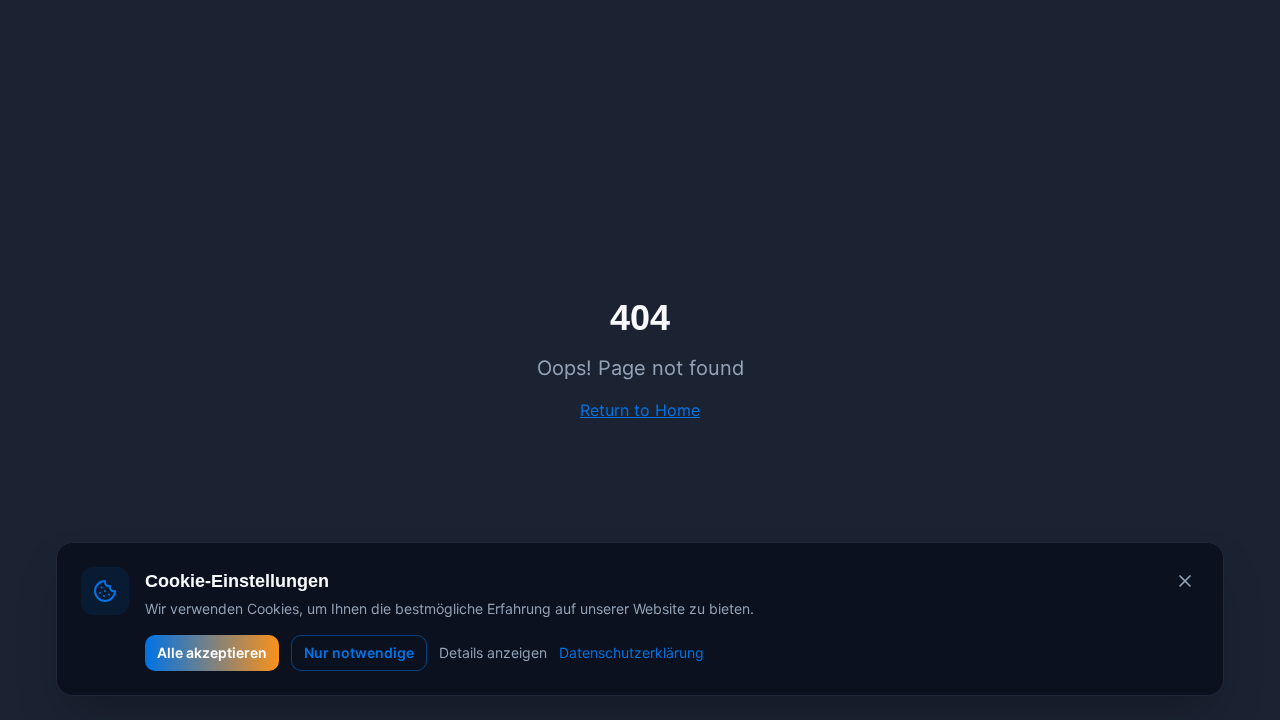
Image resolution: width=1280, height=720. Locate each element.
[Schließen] (1185, 581)
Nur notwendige (359, 652)
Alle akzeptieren (212, 652)
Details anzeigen (493, 652)
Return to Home (640, 410)
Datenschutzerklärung (631, 652)
